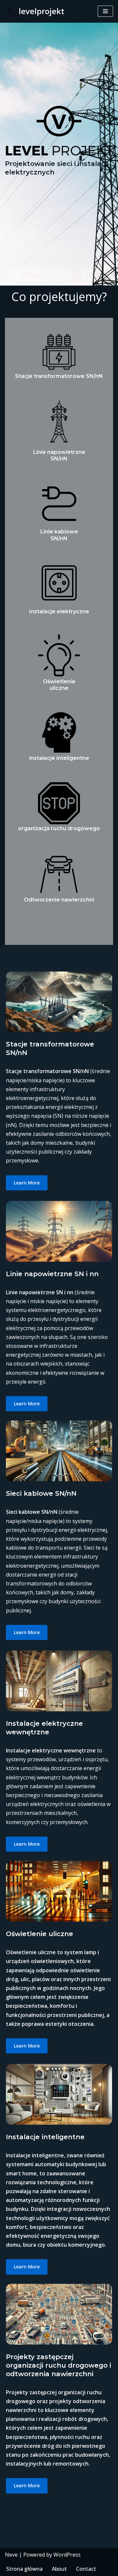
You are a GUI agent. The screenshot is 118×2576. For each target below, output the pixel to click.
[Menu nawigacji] (105, 11)
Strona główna (24, 2569)
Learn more (27, 1183)
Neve (11, 2555)
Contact (86, 2569)
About (59, 2569)
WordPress (67, 2555)
